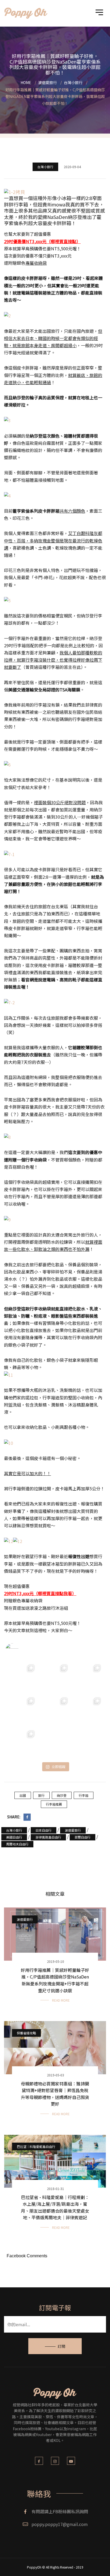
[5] (7, 600)
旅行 (41, 1795)
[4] (7, 495)
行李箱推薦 (54, 1804)
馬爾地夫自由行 (17, 1844)
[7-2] (9, 1002)
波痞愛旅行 (73, 1830)
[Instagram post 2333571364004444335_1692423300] (88, 1743)
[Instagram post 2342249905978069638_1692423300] (22, 1677)
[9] (7, 1219)
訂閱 (61, 2346)
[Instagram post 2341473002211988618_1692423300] (55, 1677)
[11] (9, 1374)
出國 (23, 1795)
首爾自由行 (82, 1837)
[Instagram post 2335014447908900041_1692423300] (55, 1743)
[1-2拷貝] (15, 191)
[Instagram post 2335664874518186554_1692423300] (22, 1743)
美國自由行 (14, 1837)
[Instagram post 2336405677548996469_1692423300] (88, 1710)
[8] (7, 1136)
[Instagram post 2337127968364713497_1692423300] (55, 1710)
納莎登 (62, 1795)
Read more (61, 2000)
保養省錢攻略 (26, 2033)
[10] (9, 1442)
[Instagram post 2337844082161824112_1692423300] (22, 1710)
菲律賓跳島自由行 (48, 1837)
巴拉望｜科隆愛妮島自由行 (36, 2146)
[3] (7, 420)
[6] (7, 764)
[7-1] (9, 854)
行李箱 (84, 1795)
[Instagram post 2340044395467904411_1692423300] (88, 1677)
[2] (7, 315)
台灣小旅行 (45, 167)
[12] (9, 1541)
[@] (20, 1650)
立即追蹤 (58, 1767)
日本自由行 (44, 1830)
